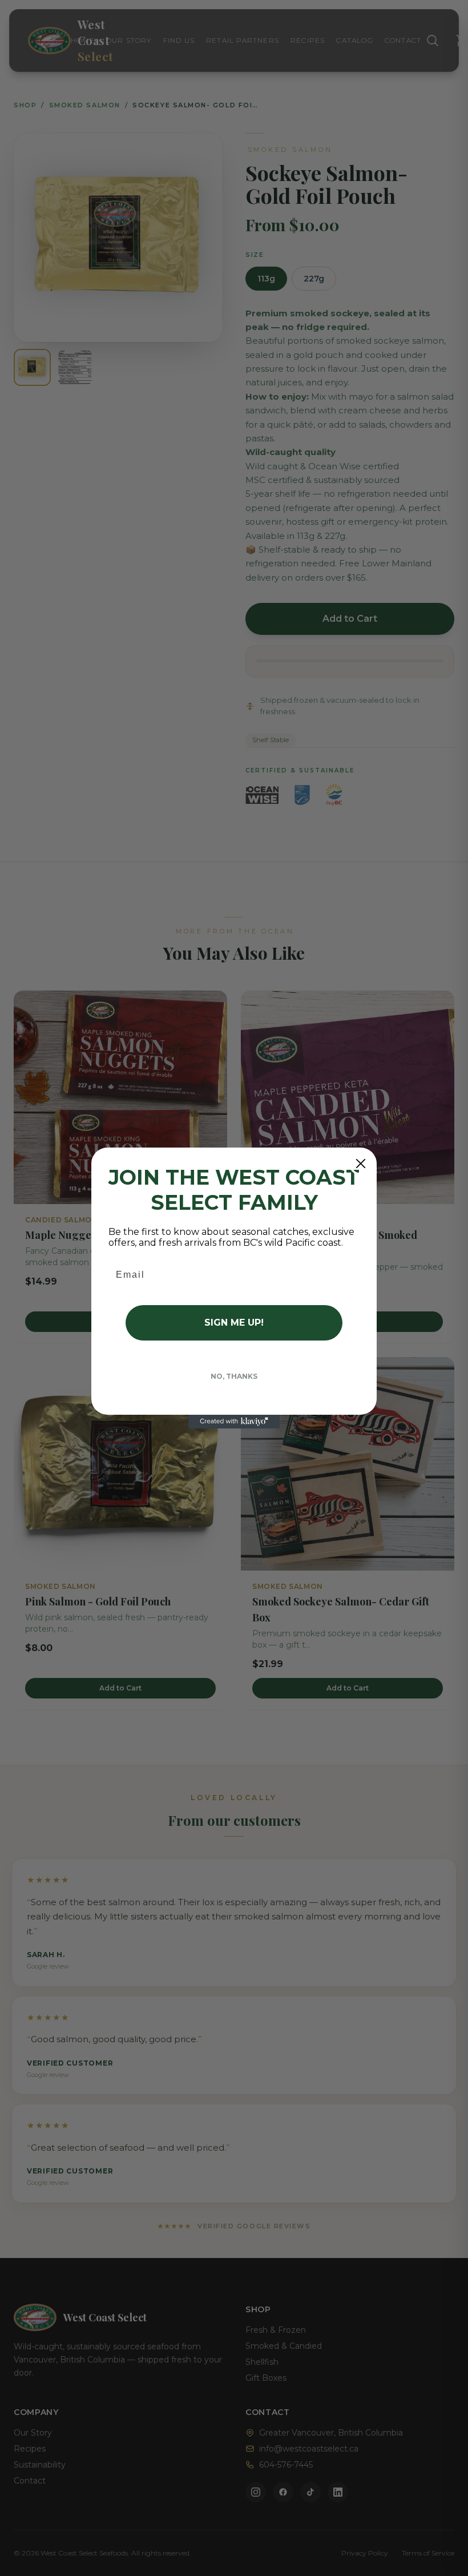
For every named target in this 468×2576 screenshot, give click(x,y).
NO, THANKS (234, 1376)
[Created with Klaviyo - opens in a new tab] (234, 1422)
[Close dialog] (361, 1164)
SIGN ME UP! (234, 1323)
